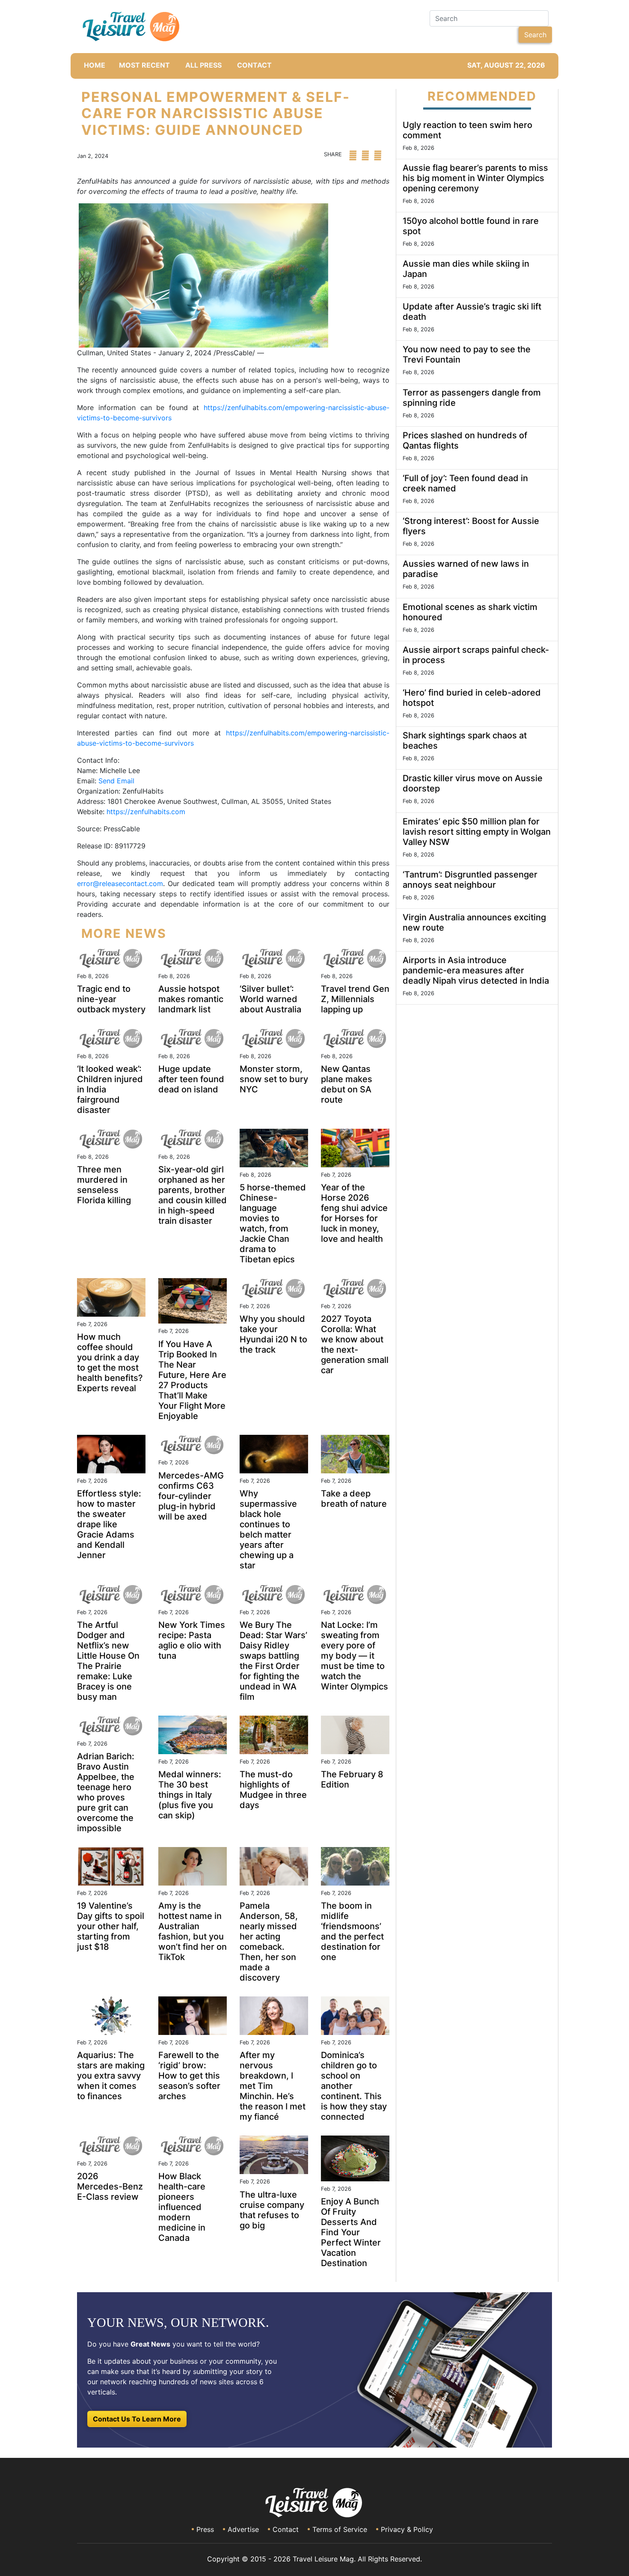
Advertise (243, 2529)
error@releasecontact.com (120, 883)
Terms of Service (340, 2529)
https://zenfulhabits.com (146, 812)
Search (535, 35)
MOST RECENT (144, 65)
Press (205, 2529)
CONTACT (254, 65)
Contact (286, 2529)
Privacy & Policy (407, 2529)
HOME (95, 65)
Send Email (116, 781)
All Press (203, 65)
